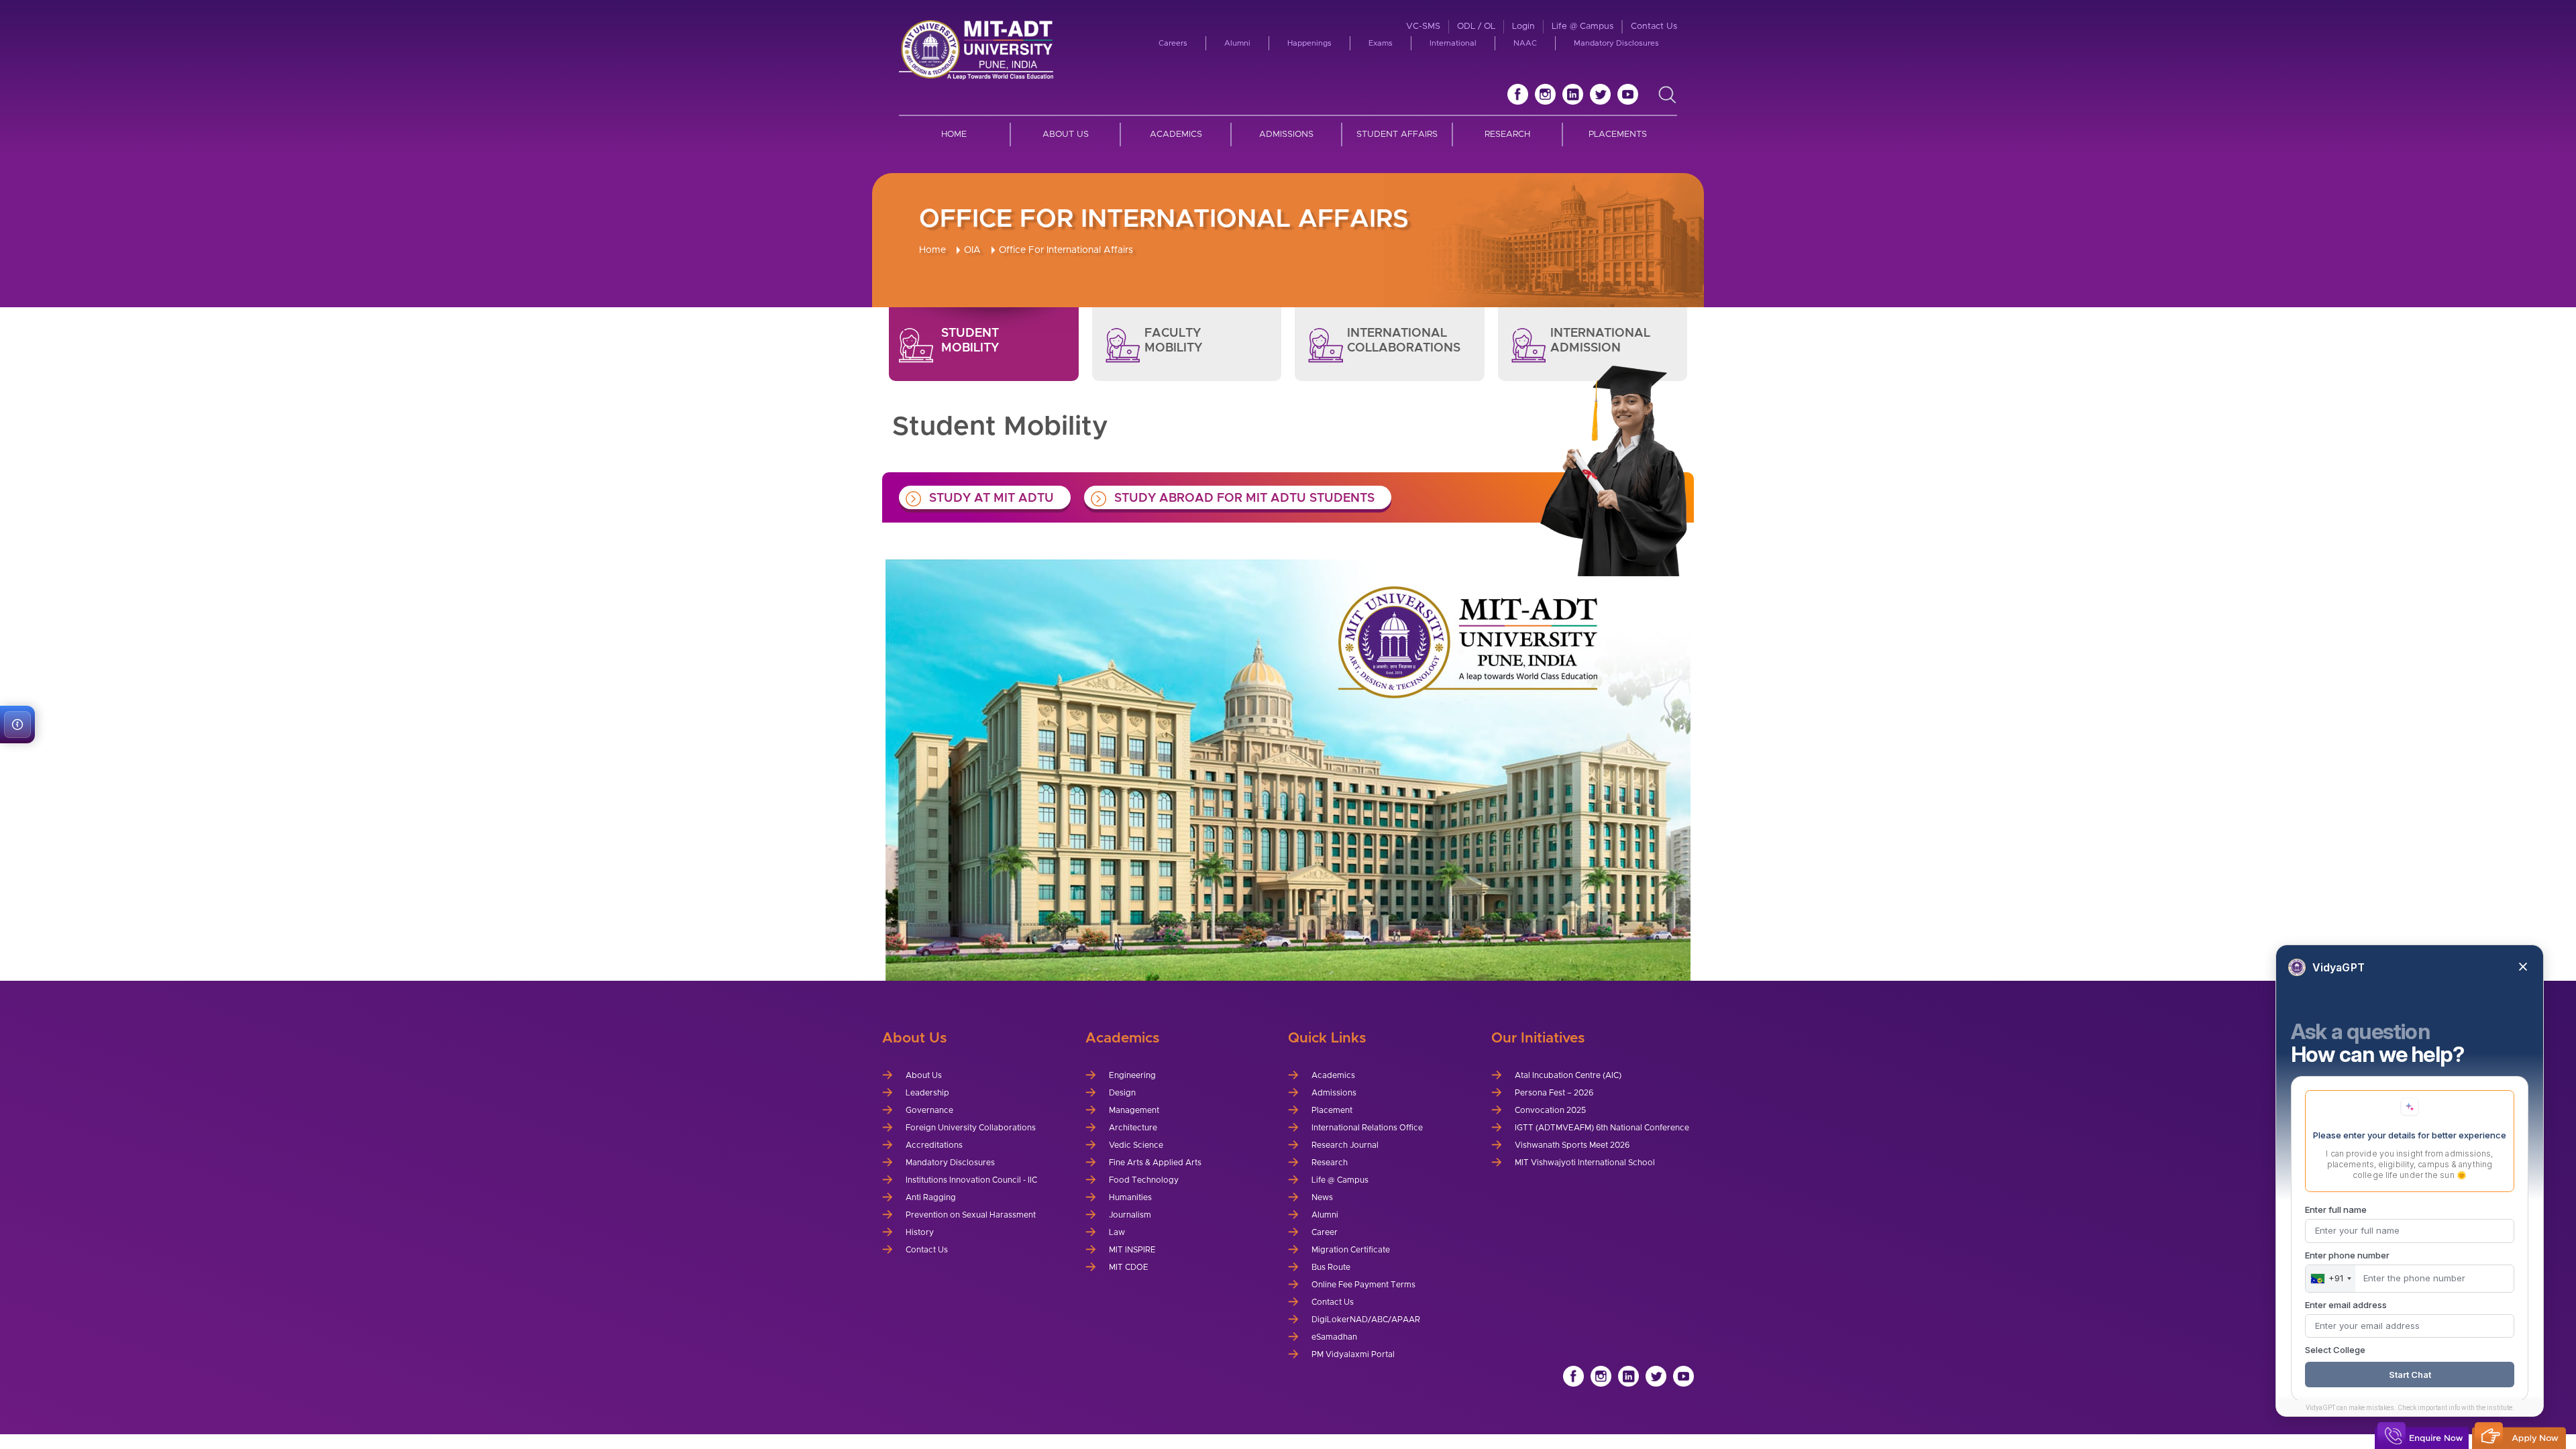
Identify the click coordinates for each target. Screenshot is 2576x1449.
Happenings (1309, 43)
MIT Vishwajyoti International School (1585, 1163)
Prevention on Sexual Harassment (971, 1215)
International (1453, 43)
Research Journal (1345, 1145)
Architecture (1133, 1128)
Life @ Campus (1582, 26)
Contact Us (1654, 26)
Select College (2335, 1350)
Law (1117, 1232)
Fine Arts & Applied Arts (1155, 1163)
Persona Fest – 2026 (1554, 1093)
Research (1507, 135)
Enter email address (2346, 1305)
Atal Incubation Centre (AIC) (1568, 1075)
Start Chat (2410, 1375)
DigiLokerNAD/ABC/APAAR (1366, 1320)
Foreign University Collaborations (971, 1128)
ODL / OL (1476, 26)
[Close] (2523, 967)
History (920, 1232)
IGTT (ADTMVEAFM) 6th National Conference (1602, 1128)
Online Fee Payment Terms (1363, 1285)
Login (1523, 26)
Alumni (1237, 43)
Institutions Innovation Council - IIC (971, 1180)
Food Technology (1144, 1180)
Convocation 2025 (1550, 1110)
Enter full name (2336, 1210)
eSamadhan (1334, 1337)
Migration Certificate (1351, 1250)
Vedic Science (1136, 1145)
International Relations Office (1367, 1128)
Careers (1173, 43)
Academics (1176, 135)
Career (1325, 1232)
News (1322, 1197)
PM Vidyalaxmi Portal (1353, 1354)
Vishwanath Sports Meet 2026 (1572, 1145)
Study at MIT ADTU (991, 498)
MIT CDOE (1129, 1267)
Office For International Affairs (1066, 250)
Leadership (927, 1093)
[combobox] (2330, 1279)
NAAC (1525, 43)
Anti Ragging (931, 1197)
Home (954, 135)
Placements (1618, 135)
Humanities (1130, 1197)
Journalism (1130, 1215)
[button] (17, 724)
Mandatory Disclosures (1616, 43)
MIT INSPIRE (1132, 1250)
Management (1134, 1110)
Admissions (1286, 135)
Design (1122, 1093)
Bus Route (1331, 1267)
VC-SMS (1423, 26)
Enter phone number (2347, 1255)
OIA (972, 250)
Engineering (1132, 1075)
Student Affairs (1397, 135)
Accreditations (934, 1145)
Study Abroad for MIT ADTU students (1244, 498)
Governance (929, 1110)
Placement (1332, 1110)
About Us (1066, 135)
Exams (1381, 43)
